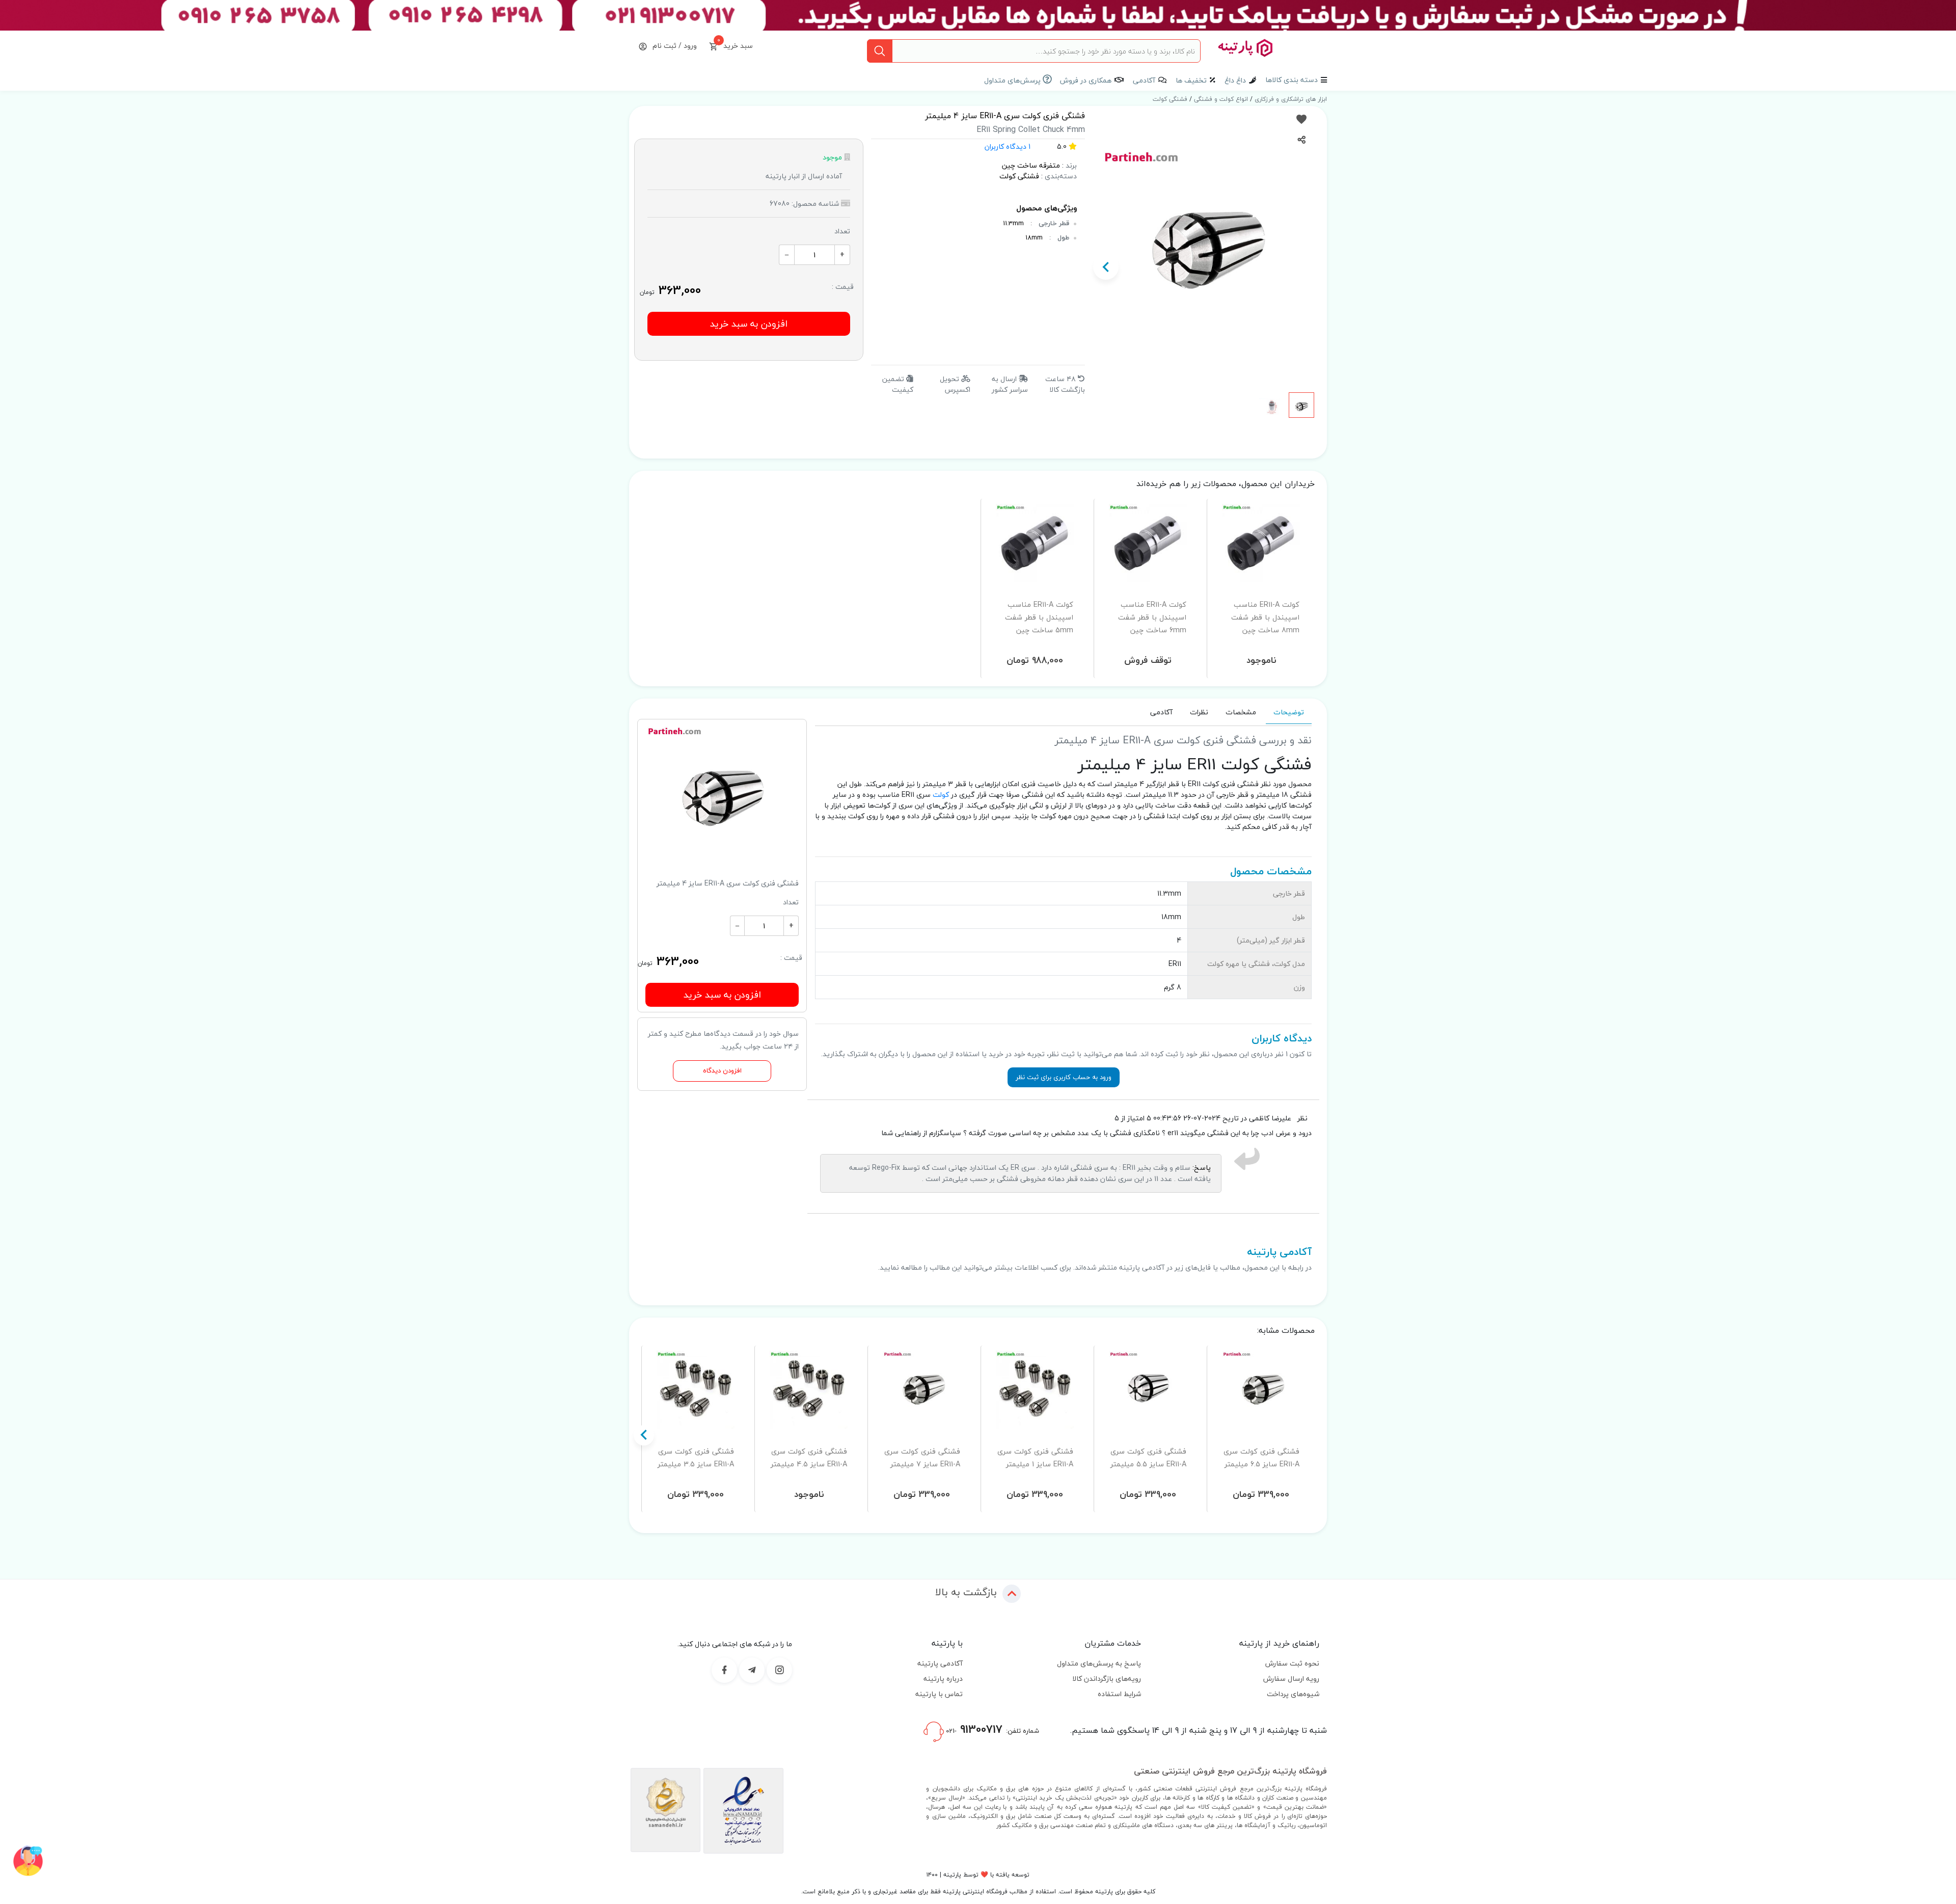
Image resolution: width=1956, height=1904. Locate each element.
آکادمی (1144, 80)
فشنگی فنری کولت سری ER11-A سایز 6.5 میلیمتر (1261, 1458)
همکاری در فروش (1086, 80)
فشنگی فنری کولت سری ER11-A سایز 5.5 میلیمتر (1148, 1458)
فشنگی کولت (1170, 99)
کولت (941, 795)
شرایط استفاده (1119, 1694)
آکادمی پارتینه (940, 1663)
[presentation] (1309, 267)
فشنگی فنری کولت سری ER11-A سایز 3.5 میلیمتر (696, 1458)
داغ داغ (1235, 80)
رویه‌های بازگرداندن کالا (1107, 1679)
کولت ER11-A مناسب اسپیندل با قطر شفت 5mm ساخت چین (1039, 617)
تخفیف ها (1191, 80)
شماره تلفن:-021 (991, 1729)
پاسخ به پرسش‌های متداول (1099, 1663)
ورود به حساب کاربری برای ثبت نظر (1064, 1077)
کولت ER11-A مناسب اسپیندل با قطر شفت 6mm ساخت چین (1152, 617)
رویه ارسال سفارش (1291, 1679)
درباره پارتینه (943, 1679)
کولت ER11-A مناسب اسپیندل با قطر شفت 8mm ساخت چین (1265, 617)
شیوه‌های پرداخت (1293, 1694)
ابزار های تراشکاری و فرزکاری (1290, 99)
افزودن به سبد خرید (749, 324)
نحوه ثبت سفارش (1292, 1663)
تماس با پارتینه (939, 1694)
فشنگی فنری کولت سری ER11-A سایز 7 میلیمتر (922, 1458)
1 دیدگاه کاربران (1008, 146)
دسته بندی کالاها (1292, 80)
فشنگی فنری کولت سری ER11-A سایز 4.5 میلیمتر (809, 1458)
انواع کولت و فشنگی (1220, 99)
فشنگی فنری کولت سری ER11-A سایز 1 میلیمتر (1035, 1458)
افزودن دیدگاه (722, 1071)
